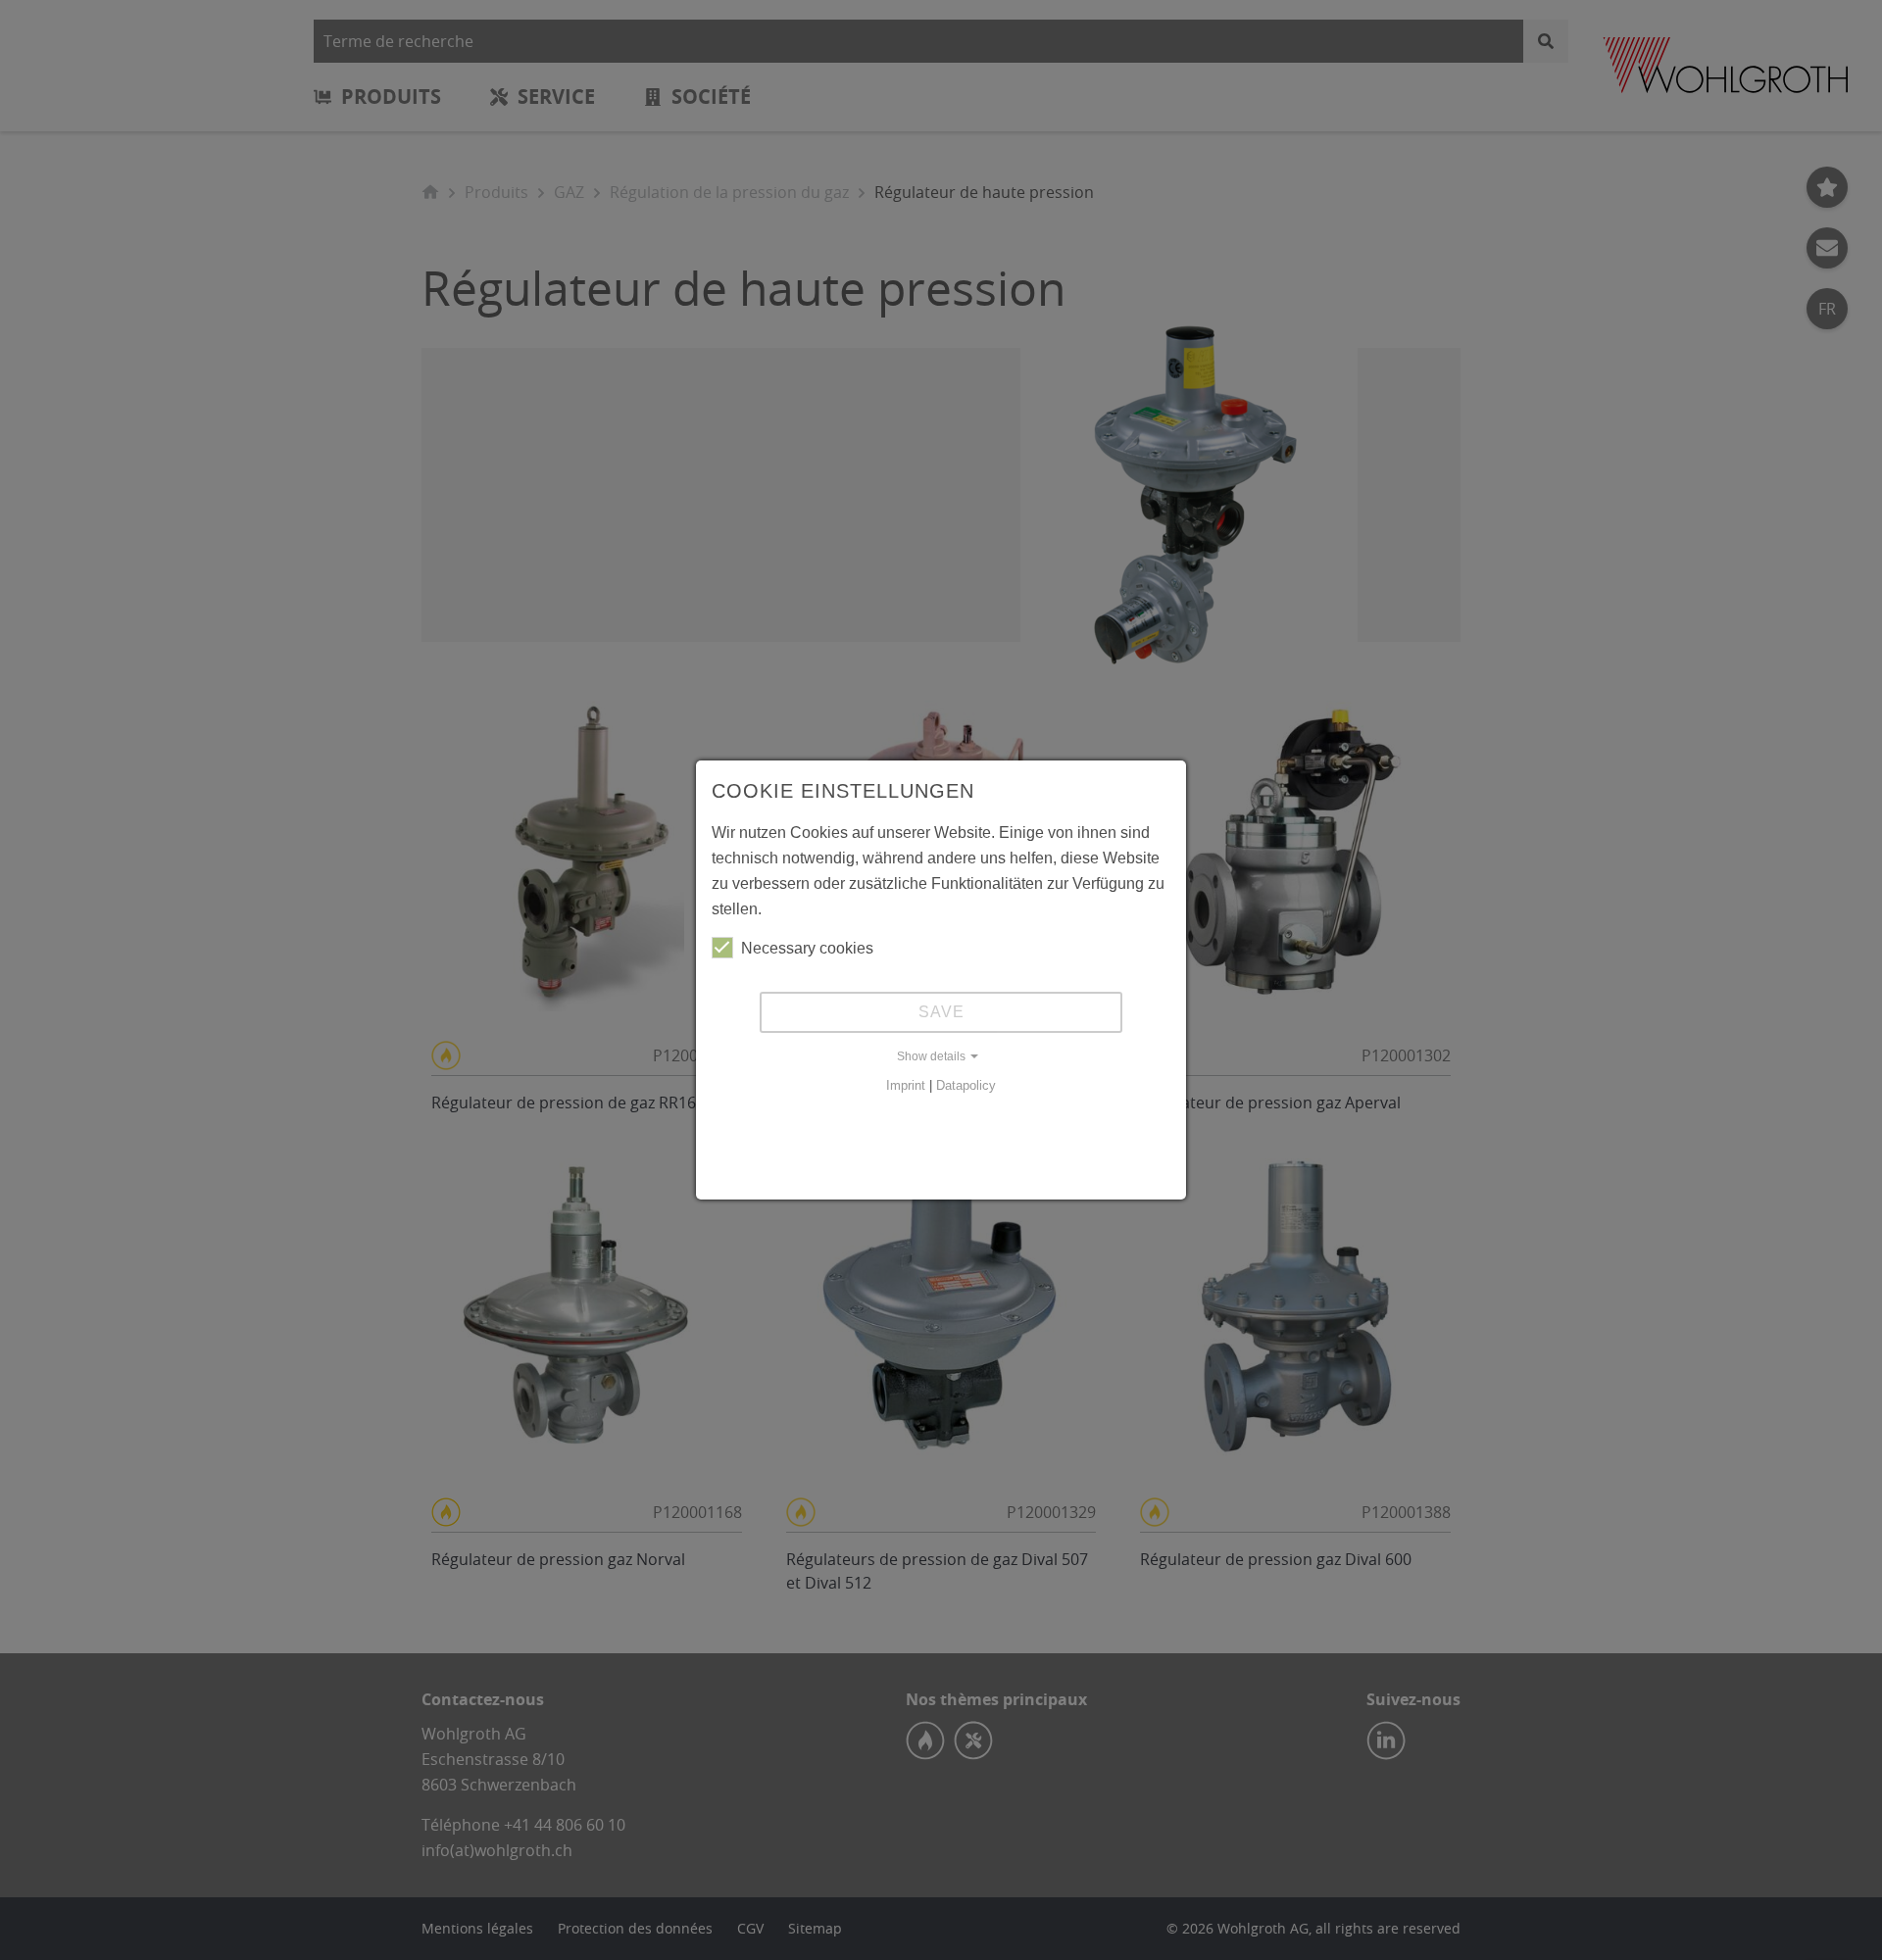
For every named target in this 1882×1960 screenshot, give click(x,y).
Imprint (906, 1085)
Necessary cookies (807, 948)
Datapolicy (966, 1085)
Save (941, 1012)
